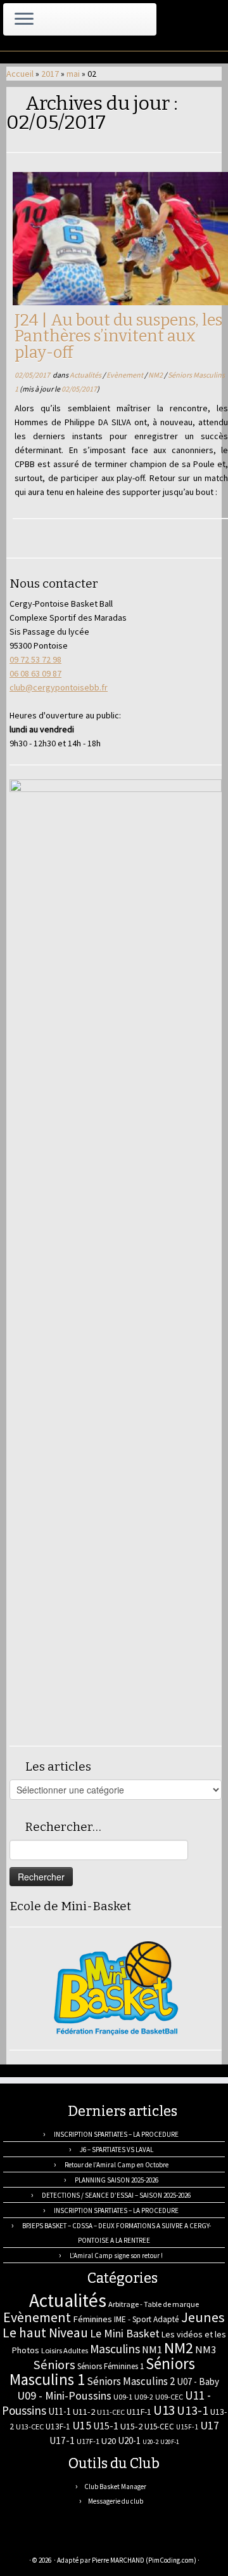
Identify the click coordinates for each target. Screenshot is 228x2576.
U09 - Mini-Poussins (64, 2395)
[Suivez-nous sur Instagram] (75, 2541)
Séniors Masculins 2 (131, 2381)
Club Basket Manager (115, 2487)
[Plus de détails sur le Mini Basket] (116, 1988)
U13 (164, 2410)
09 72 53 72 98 (35, 659)
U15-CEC (159, 2427)
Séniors (54, 2365)
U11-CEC (111, 2412)
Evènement (125, 375)
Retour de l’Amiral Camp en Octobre (117, 2165)
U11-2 (84, 2412)
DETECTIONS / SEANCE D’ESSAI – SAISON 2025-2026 (116, 2195)
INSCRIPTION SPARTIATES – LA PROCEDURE (116, 2134)
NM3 (206, 2349)
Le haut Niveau (45, 2333)
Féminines (92, 2319)
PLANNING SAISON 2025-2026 (117, 2180)
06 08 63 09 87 (35, 673)
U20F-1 (170, 2442)
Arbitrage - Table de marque (154, 2304)
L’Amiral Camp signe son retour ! (116, 2256)
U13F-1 (58, 2427)
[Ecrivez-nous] (34, 2541)
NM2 (156, 375)
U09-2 (144, 2397)
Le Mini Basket (125, 2333)
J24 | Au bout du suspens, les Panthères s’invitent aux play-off (118, 336)
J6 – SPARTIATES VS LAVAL (117, 2150)
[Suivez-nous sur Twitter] (47, 2541)
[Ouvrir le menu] (24, 20)
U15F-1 (187, 2427)
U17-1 (62, 2441)
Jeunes (203, 2317)
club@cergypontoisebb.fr (59, 687)
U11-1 (60, 2411)
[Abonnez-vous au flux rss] (20, 2541)
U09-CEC (169, 2397)
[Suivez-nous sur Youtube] (89, 2541)
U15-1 (106, 2426)
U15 (82, 2426)
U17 (210, 2425)
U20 (109, 2441)
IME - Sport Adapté (147, 2319)
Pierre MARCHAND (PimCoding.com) (144, 2560)
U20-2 (150, 2442)
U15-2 (131, 2426)
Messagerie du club (116, 2501)
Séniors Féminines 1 (111, 2366)
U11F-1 (139, 2412)
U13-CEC (30, 2427)
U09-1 (123, 2397)
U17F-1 (88, 2441)
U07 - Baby (198, 2381)
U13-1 (193, 2410)
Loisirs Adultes (65, 2350)
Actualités (86, 375)
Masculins (115, 2349)
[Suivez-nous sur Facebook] (61, 2541)
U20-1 (129, 2441)
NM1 (152, 2349)
